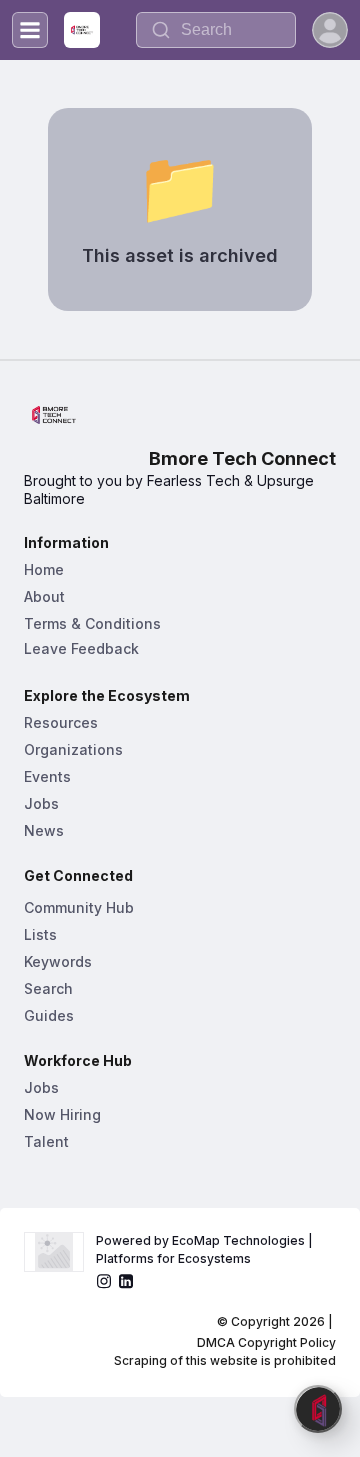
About (44, 596)
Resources (61, 722)
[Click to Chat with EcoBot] (318, 1409)
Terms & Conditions (92, 623)
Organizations (73, 749)
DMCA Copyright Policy (266, 1342)
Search (48, 988)
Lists (40, 934)
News (44, 830)
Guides (49, 1015)
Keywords (58, 961)
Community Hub (79, 907)
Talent (46, 1141)
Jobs (41, 803)
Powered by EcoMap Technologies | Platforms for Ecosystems (206, 1249)
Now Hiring (62, 1114)
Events (47, 776)
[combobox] (216, 30)
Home (44, 569)
